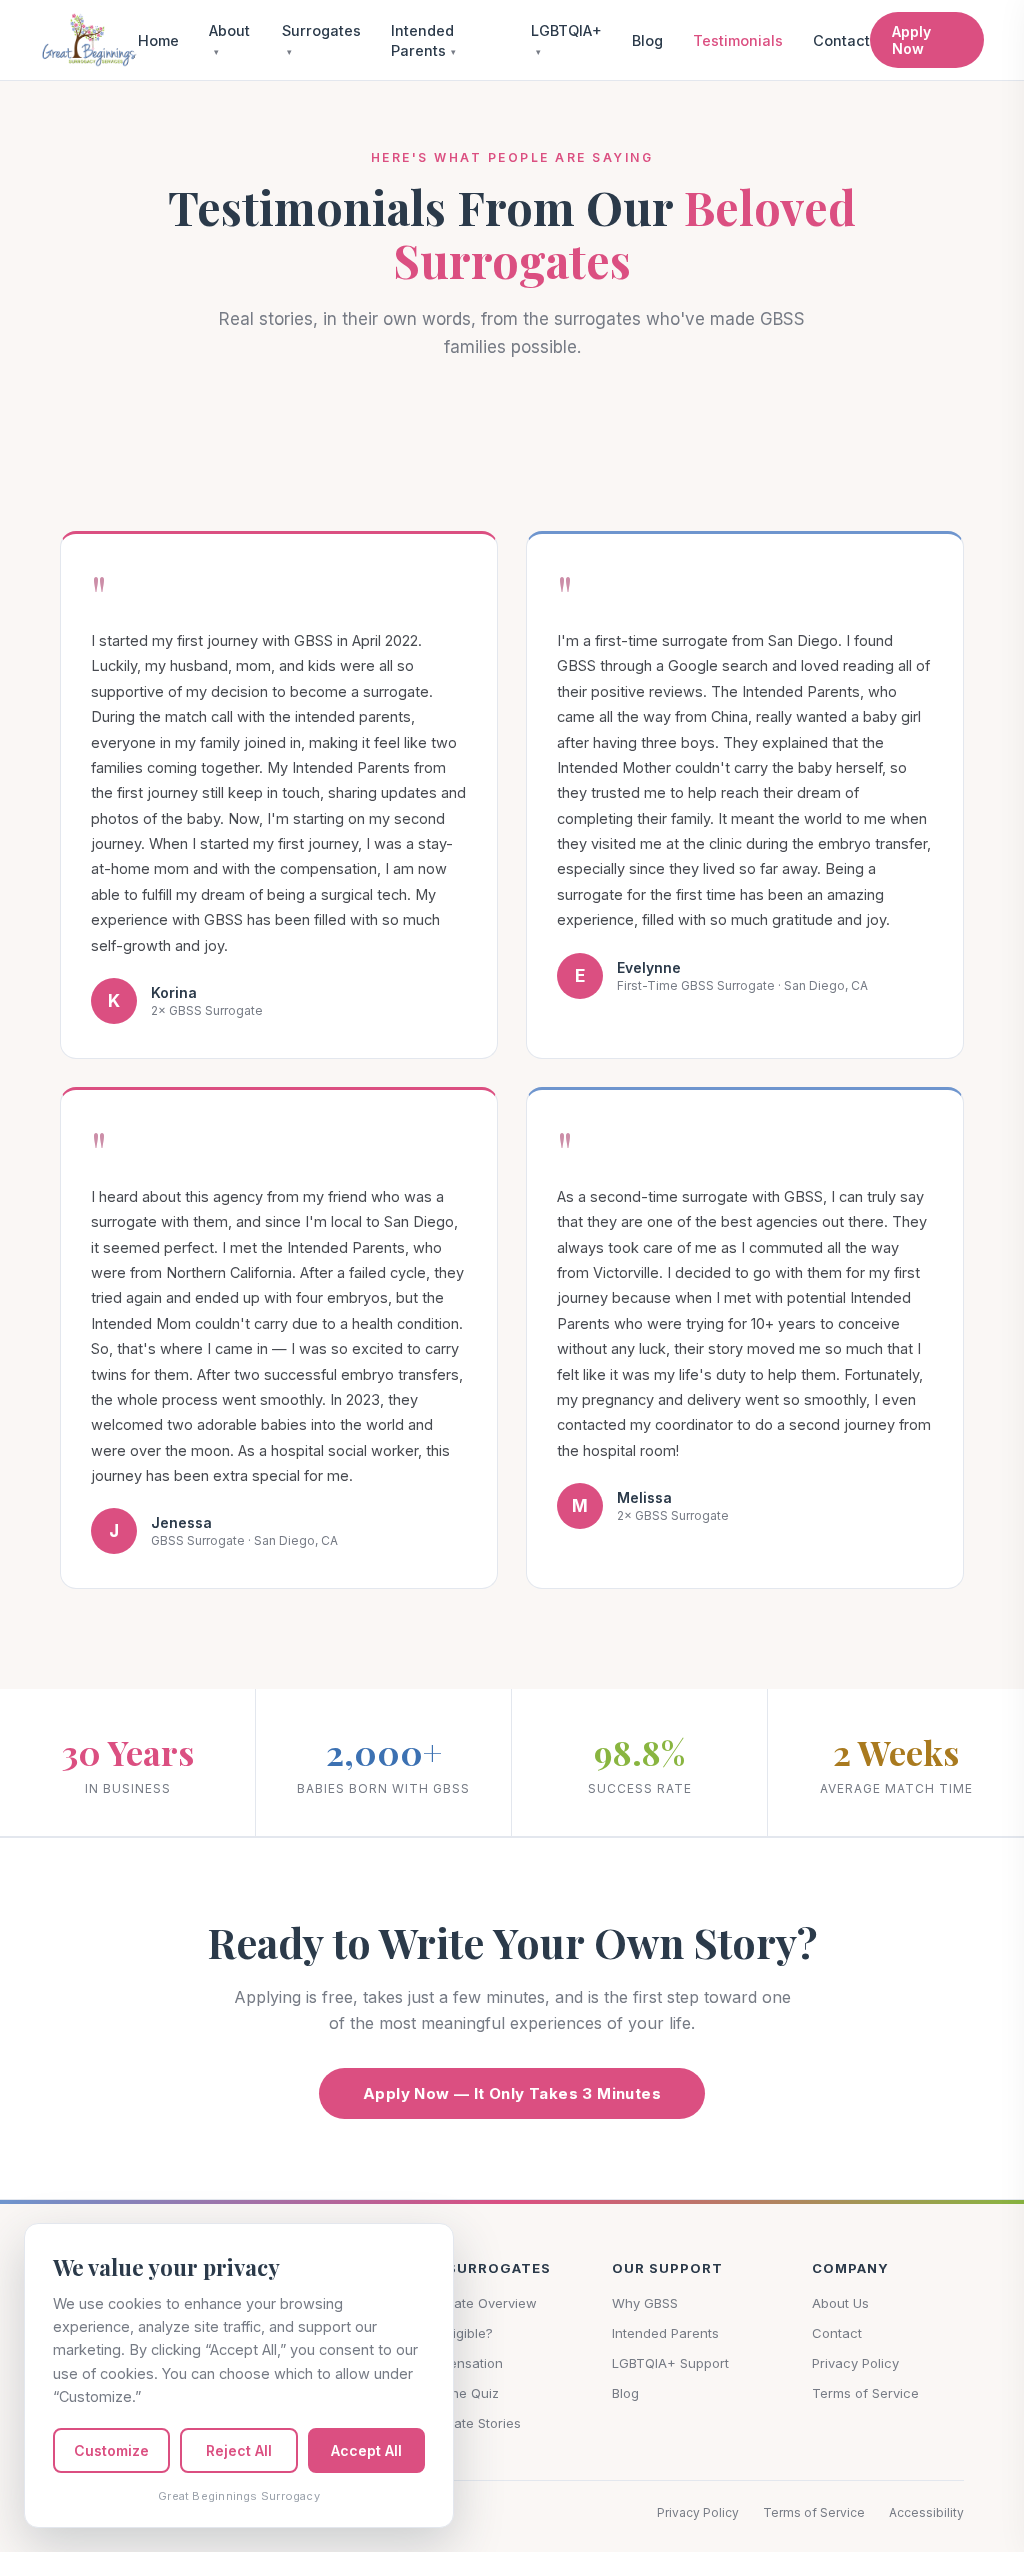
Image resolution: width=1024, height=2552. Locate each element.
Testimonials (738, 40)
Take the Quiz (455, 2393)
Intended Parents (665, 2333)
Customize (111, 2450)
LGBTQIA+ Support (670, 2363)
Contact (841, 40)
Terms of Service (865, 2393)
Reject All (239, 2450)
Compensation (457, 2363)
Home (158, 40)
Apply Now (911, 40)
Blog (647, 40)
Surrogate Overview (474, 2303)
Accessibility (926, 2512)
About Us (840, 2303)
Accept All (366, 2450)
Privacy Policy (855, 2363)
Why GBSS (645, 2303)
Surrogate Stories (466, 2423)
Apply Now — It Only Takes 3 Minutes (512, 2093)
